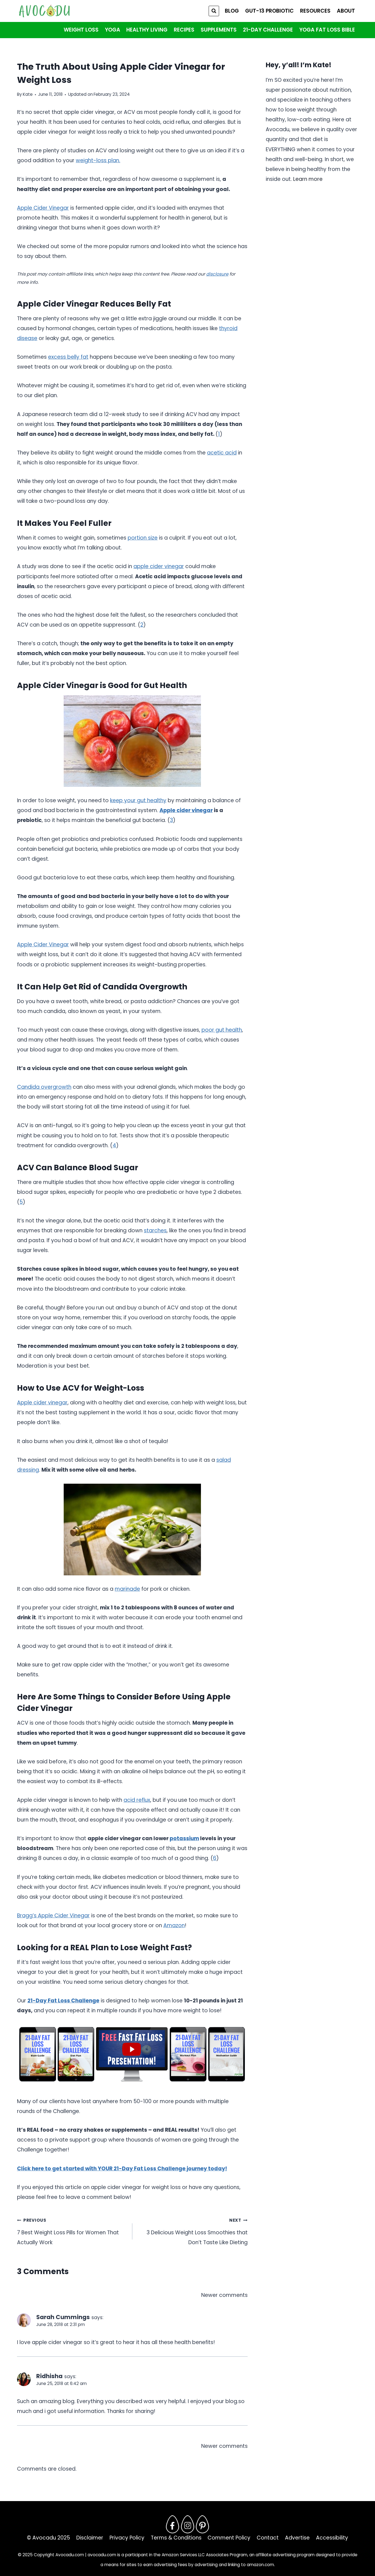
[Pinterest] (203, 2524)
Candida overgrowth (44, 1087)
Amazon (174, 1925)
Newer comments (224, 2295)
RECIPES (184, 30)
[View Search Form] (214, 11)
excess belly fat (68, 357)
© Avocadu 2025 (48, 2538)
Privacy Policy (127, 2538)
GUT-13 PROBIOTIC (269, 11)
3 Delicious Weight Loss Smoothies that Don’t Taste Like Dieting (197, 2232)
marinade (127, 1589)
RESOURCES (315, 11)
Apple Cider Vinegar (43, 208)
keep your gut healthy (138, 800)
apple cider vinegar (159, 566)
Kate (28, 94)
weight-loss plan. (98, 160)
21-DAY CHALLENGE (268, 30)
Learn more (308, 179)
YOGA (113, 30)
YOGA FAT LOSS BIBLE (327, 30)
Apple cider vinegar (186, 810)
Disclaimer (90, 2538)
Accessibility (332, 2538)
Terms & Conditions (176, 2538)
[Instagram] (187, 2524)
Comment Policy (229, 2538)
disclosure (217, 274)
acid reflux (137, 1800)
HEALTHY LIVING (147, 30)
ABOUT (346, 11)
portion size (143, 538)
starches (155, 1231)
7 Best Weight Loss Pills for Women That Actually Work (68, 2232)
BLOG (232, 11)
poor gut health (222, 1030)
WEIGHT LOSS (81, 30)
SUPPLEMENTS (219, 30)
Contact (268, 2538)
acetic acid (222, 453)
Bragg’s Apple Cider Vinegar (53, 1916)
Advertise (297, 2538)
